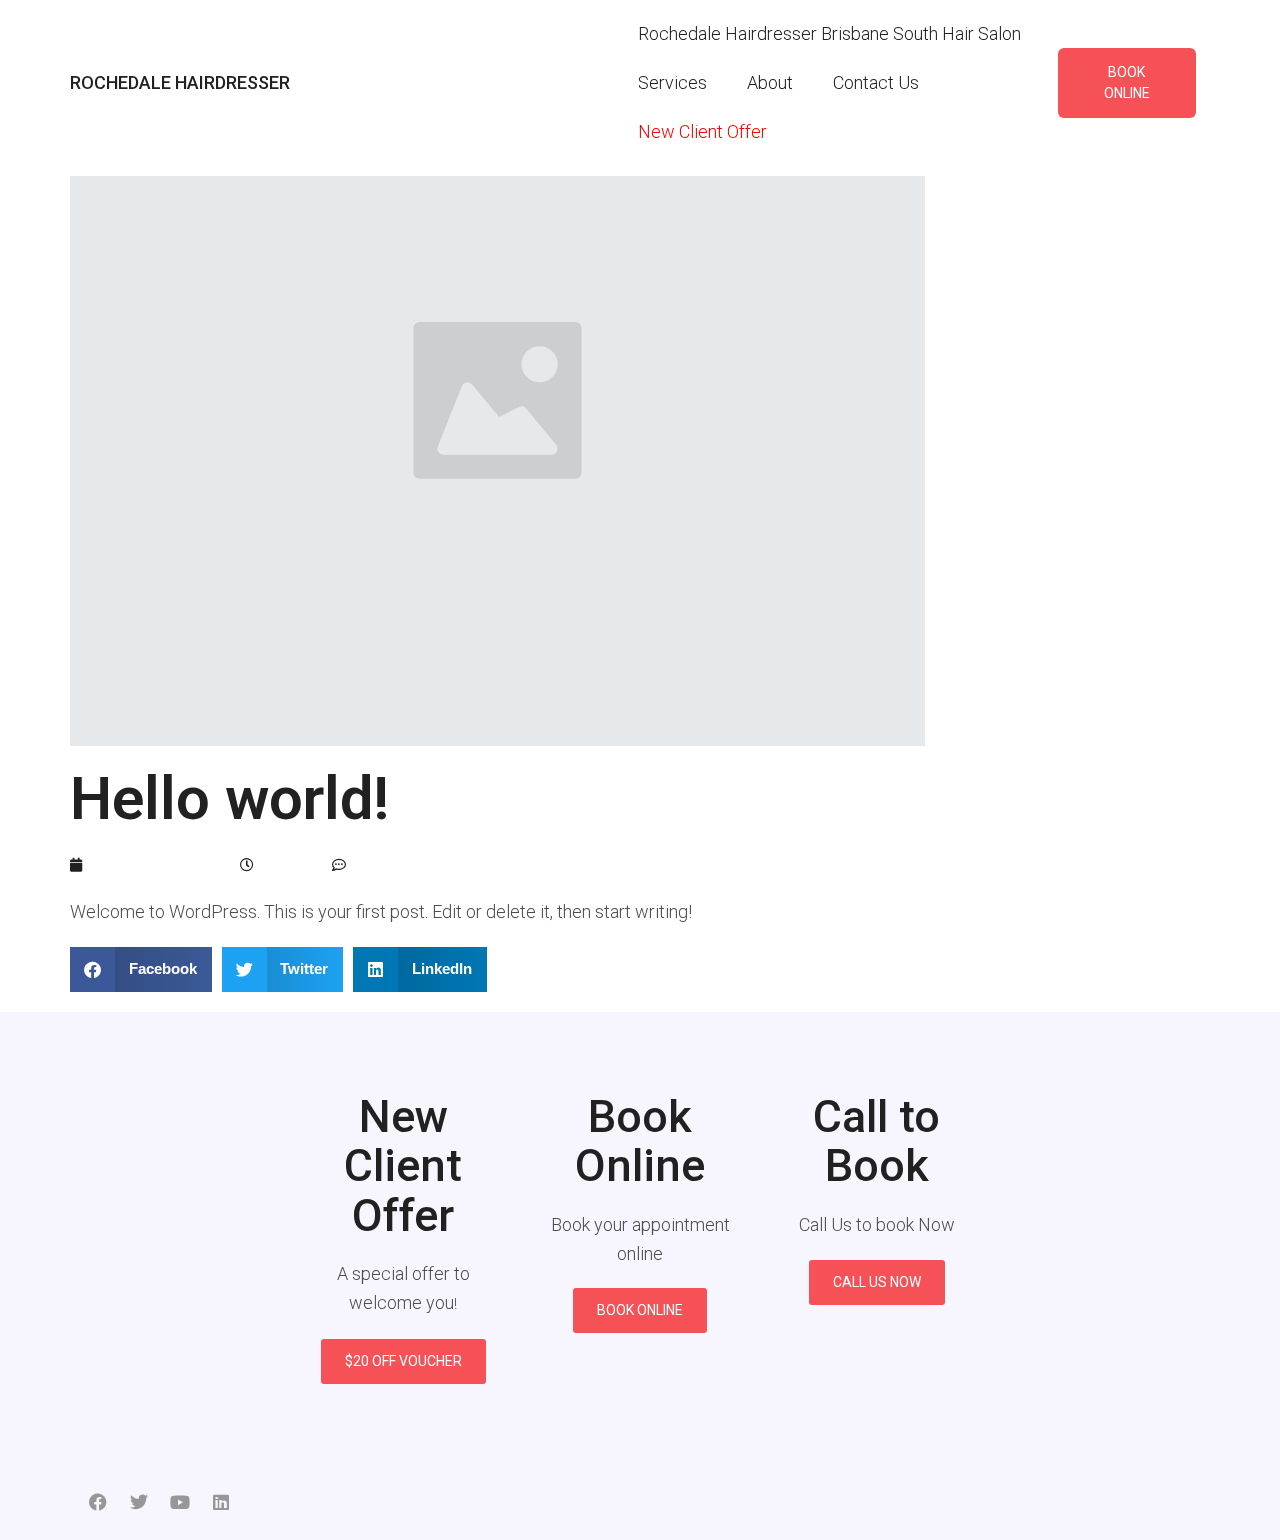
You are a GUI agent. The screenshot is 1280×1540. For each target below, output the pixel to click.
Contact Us (876, 82)
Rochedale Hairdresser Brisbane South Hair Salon (829, 33)
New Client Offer (702, 131)
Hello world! (229, 798)
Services (672, 82)
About (770, 82)
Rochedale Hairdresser (180, 82)
